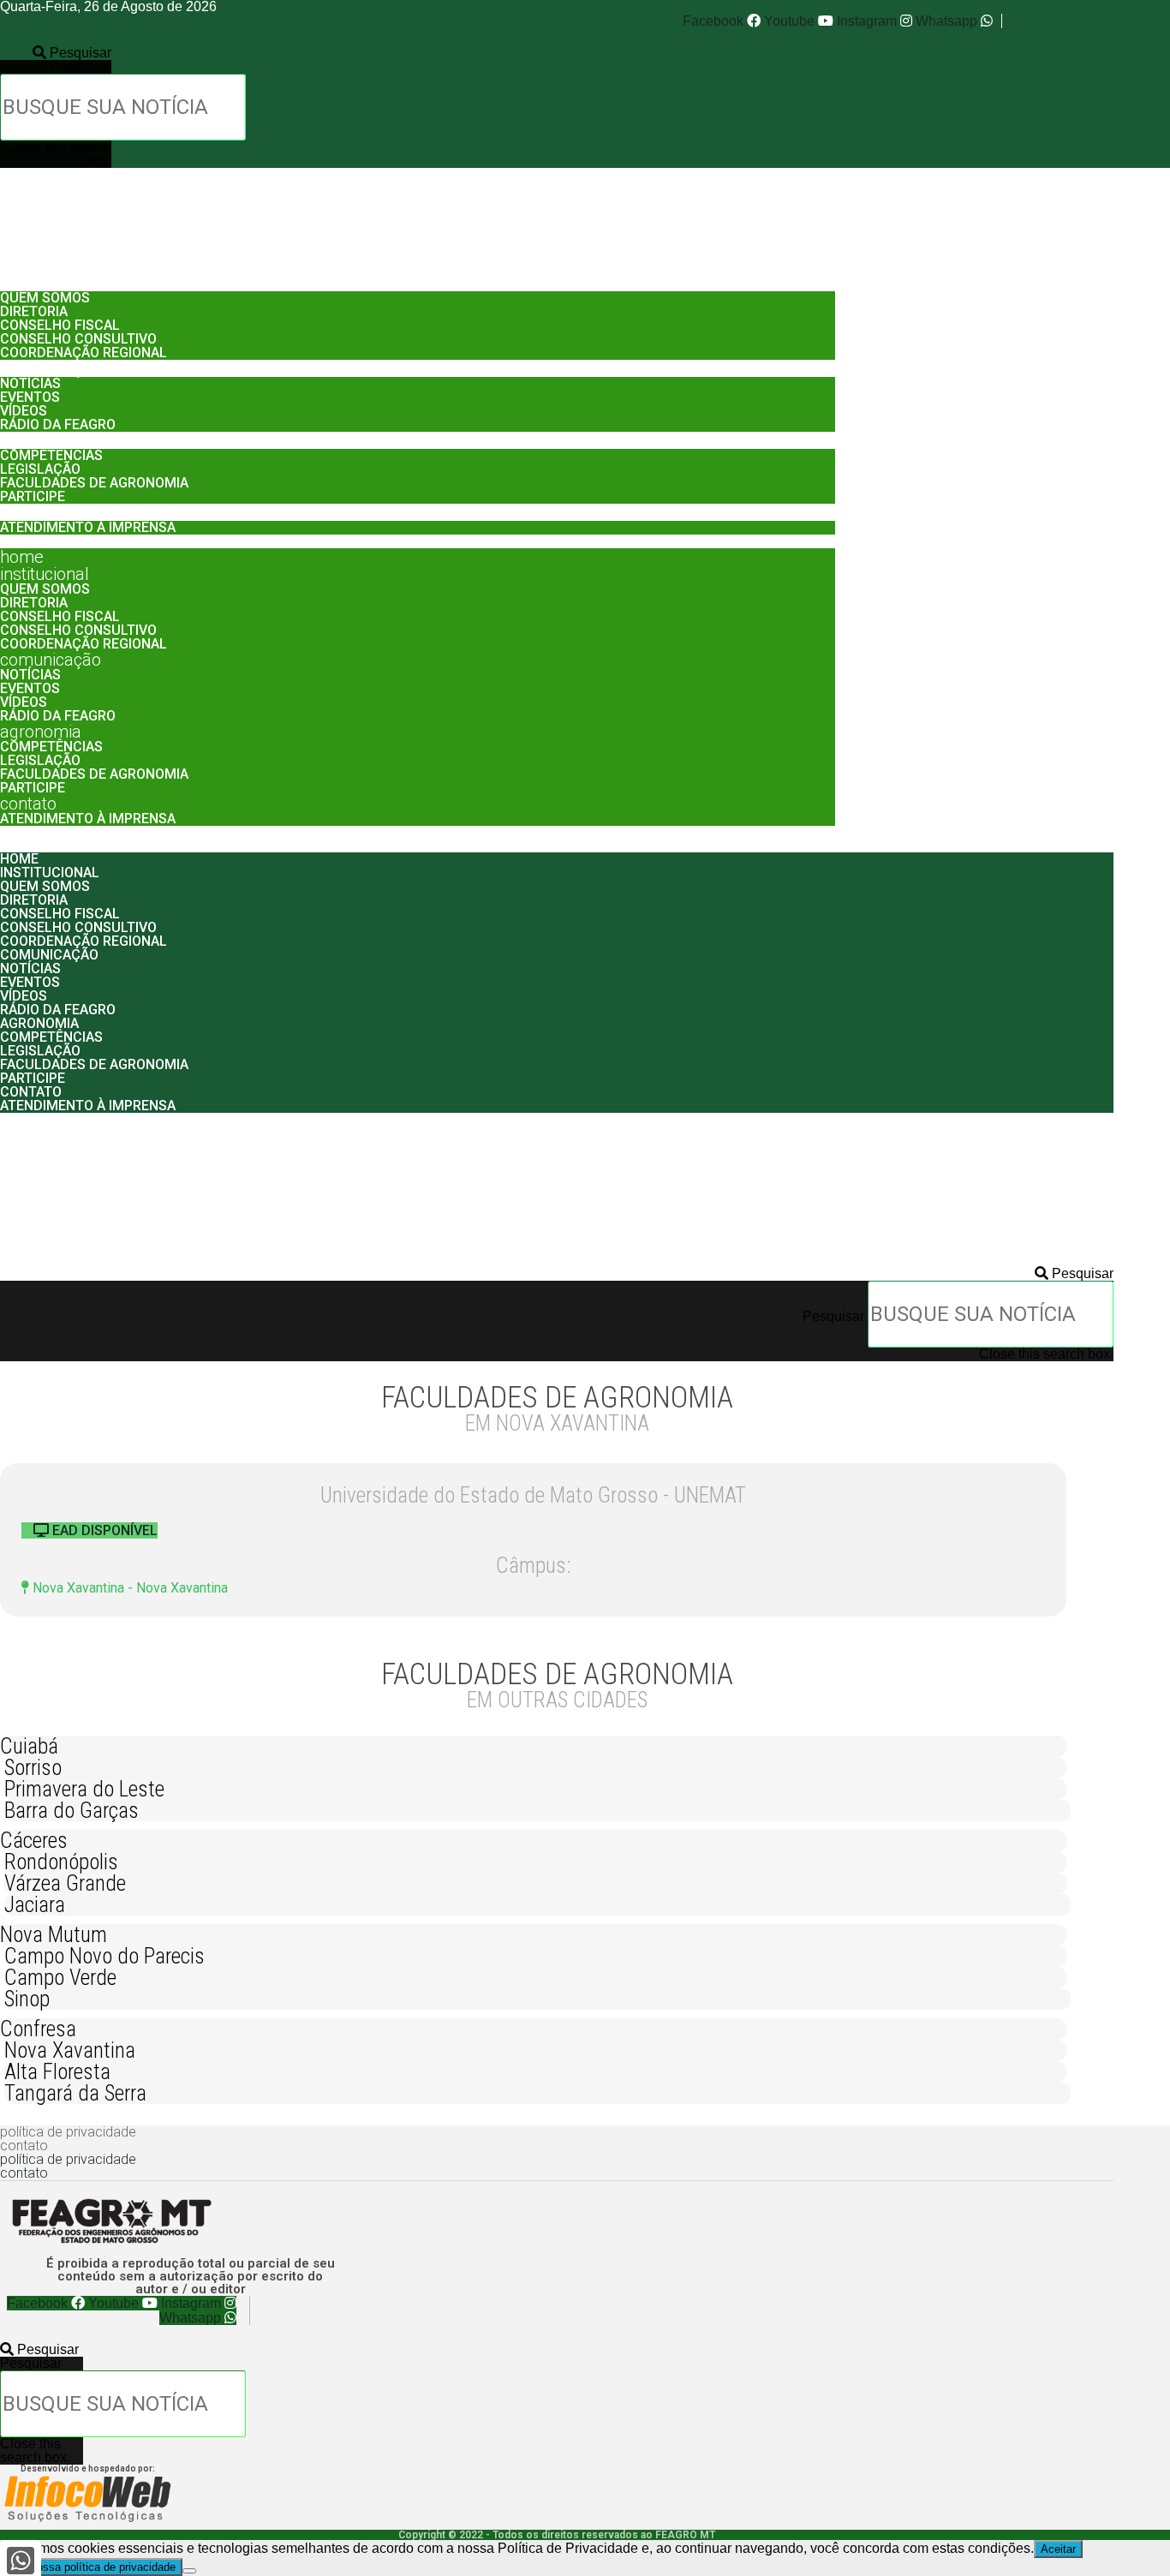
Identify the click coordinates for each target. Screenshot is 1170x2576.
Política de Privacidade (68, 2132)
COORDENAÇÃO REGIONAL (84, 353)
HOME (22, 266)
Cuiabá (29, 1746)
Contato (28, 512)
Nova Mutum (54, 1935)
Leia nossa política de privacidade (91, 2567)
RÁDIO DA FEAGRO (58, 424)
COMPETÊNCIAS (51, 455)
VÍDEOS (24, 411)
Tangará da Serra (75, 2093)
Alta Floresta (57, 2072)
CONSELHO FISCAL (60, 325)
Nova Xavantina (70, 2050)
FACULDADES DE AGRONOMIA (94, 483)
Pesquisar (81, 66)
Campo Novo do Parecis (104, 1956)
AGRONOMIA (41, 440)
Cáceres (34, 1841)
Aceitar (1058, 2549)
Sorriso (33, 1768)
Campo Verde (60, 1978)
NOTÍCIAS (30, 383)
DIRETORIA (34, 311)
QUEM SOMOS (45, 298)
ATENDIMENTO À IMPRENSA (88, 527)
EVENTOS (30, 397)
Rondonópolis (61, 1862)
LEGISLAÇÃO (40, 469)
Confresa (38, 2029)
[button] (56, 53)
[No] (189, 2571)
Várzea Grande (65, 1883)
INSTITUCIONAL (45, 283)
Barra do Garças (72, 1811)
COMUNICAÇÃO (51, 368)
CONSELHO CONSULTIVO (78, 339)
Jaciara (35, 1905)
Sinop (27, 1999)
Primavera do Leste (84, 1789)
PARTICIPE (33, 496)
